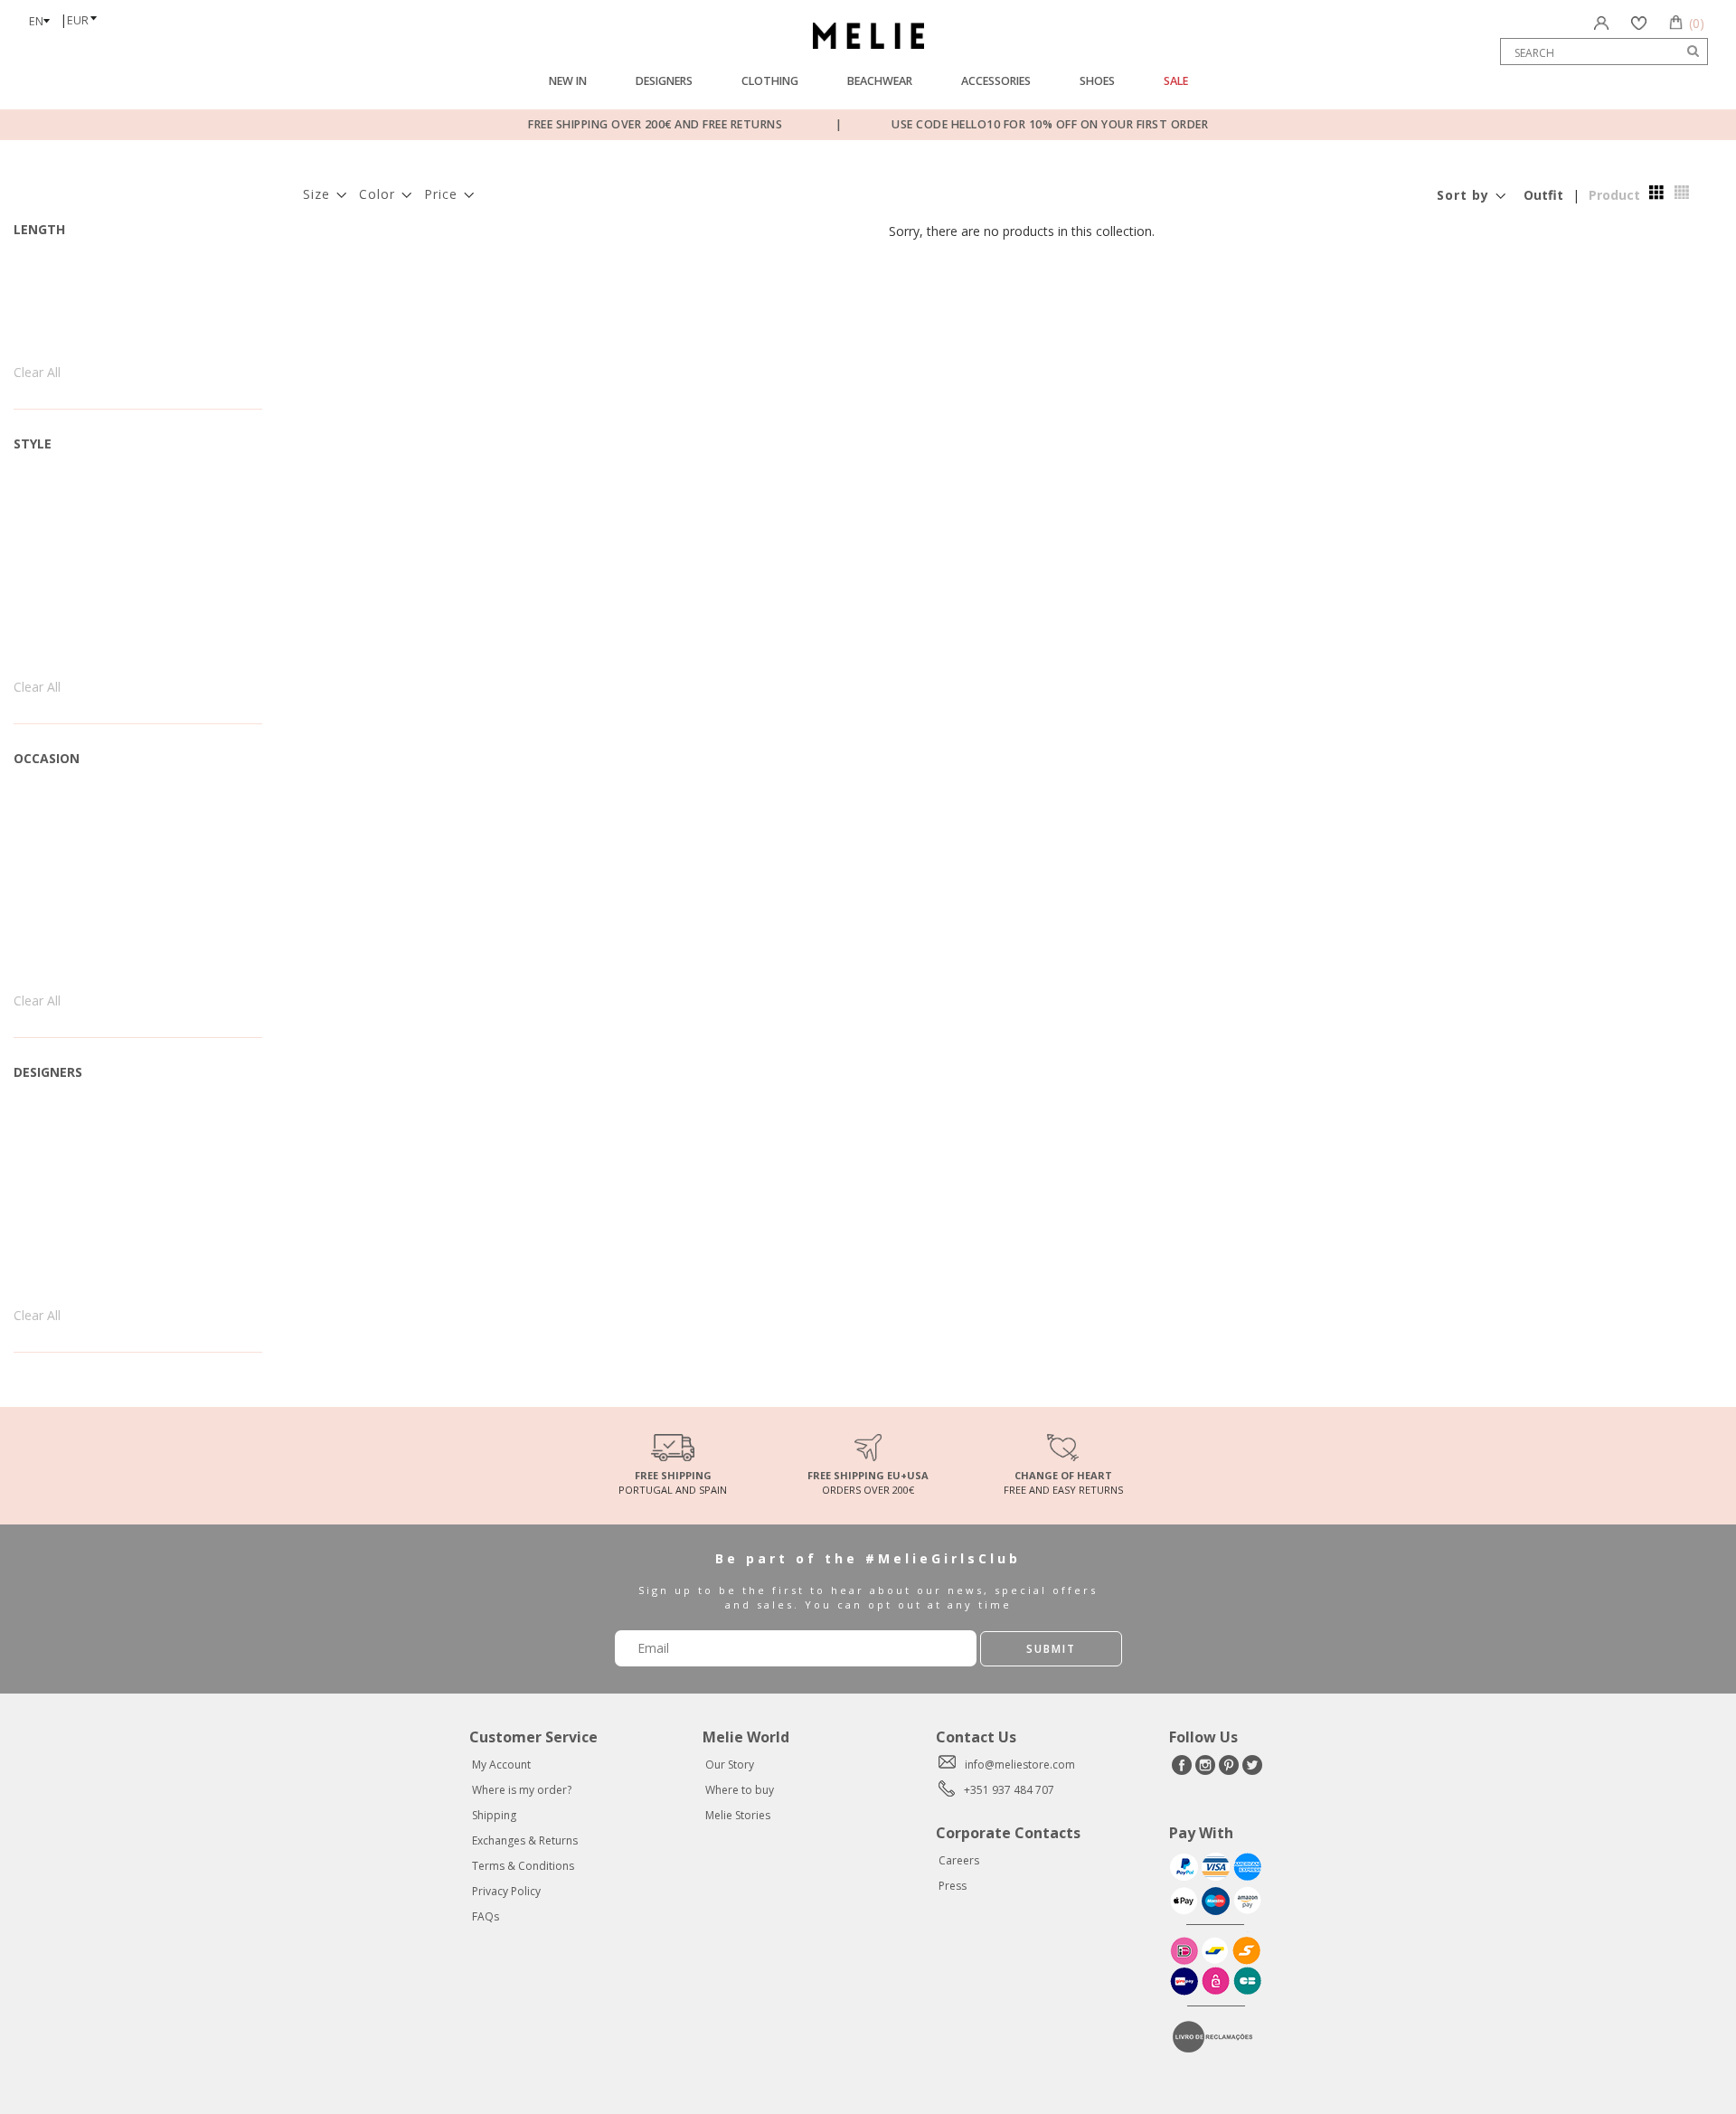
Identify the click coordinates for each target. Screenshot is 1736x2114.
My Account (501, 1765)
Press (953, 1886)
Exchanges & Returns (525, 1840)
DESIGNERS (664, 81)
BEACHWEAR (880, 81)
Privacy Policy (506, 1891)
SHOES (1097, 81)
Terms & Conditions (523, 1866)
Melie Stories (738, 1815)
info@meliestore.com (1020, 1765)
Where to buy (740, 1790)
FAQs (486, 1916)
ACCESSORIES (996, 81)
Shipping (494, 1815)
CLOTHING (770, 81)
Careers (959, 1860)
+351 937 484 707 (1009, 1790)
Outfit (1543, 195)
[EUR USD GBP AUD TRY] (87, 14)
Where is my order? (522, 1790)
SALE (1176, 81)
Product (1614, 195)
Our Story (730, 1765)
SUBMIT (1051, 1649)
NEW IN (568, 81)
